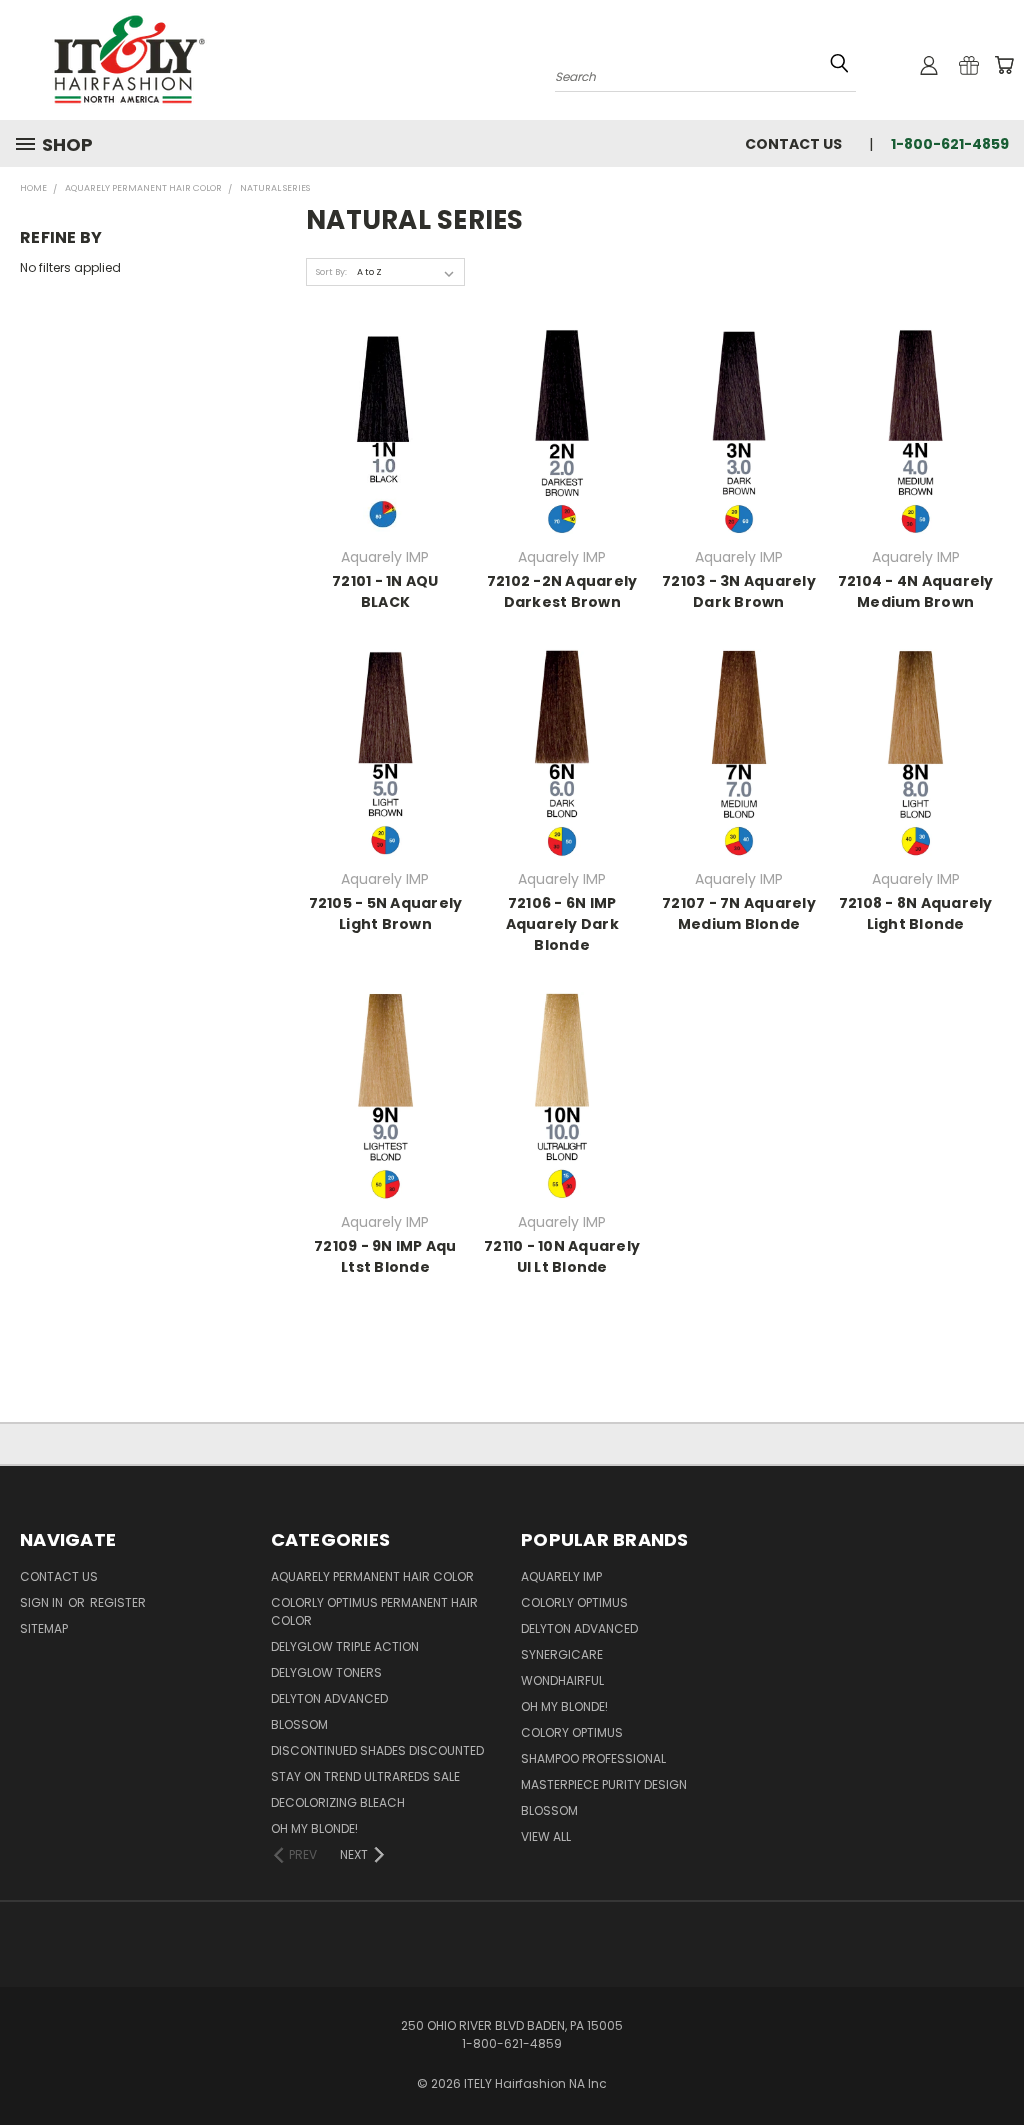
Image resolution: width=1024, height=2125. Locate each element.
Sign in (43, 1602)
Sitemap (44, 1628)
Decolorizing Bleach (338, 1802)
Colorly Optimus (574, 1602)
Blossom (299, 1724)
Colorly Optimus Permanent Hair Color (374, 1611)
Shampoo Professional (593, 1758)
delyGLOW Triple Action (345, 1646)
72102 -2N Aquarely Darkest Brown (562, 591)
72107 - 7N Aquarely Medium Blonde (739, 913)
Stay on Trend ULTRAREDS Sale (365, 1776)
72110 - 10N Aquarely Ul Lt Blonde (562, 1256)
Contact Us (793, 144)
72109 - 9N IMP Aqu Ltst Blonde (385, 1256)
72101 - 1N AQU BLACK (385, 591)
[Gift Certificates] (969, 65)
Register (118, 1602)
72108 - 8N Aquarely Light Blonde (916, 913)
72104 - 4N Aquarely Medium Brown (916, 591)
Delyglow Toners (326, 1672)
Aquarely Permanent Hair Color (372, 1576)
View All (546, 1836)
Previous (990, 2062)
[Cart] (1004, 65)
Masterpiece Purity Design (604, 1784)
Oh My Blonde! (314, 1828)
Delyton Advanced (329, 1698)
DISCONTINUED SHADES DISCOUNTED (377, 1750)
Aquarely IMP (561, 1576)
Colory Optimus (572, 1732)
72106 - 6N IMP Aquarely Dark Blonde (562, 924)
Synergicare (562, 1654)
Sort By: (331, 272)
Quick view (385, 429)
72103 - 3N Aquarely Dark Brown (739, 591)
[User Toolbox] (929, 65)
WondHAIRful (562, 1680)
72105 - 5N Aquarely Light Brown (386, 913)
